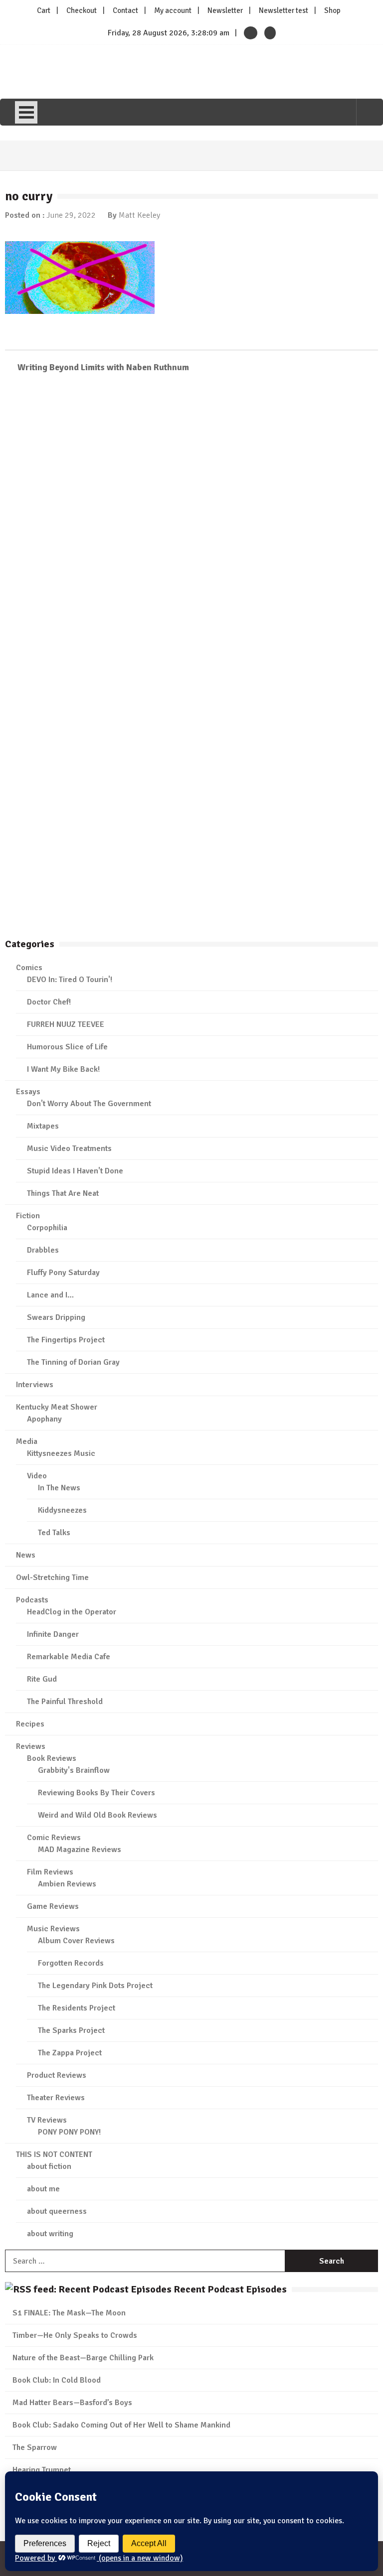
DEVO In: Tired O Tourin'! (70, 980)
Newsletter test (284, 10)
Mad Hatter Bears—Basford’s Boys (72, 2403)
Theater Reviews (56, 2098)
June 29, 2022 (71, 215)
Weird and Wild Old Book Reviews (97, 1815)
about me (43, 2189)
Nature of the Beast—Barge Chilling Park (83, 2358)
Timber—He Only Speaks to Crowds (75, 2335)
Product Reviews (57, 2075)
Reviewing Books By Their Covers (96, 1793)
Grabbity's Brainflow (74, 1770)
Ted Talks (54, 1533)
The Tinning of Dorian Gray (73, 1362)
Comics (29, 968)
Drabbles (43, 1250)
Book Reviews (52, 1758)
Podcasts (32, 1600)
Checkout (82, 10)
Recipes (30, 1724)
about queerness (57, 2211)
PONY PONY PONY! (69, 2132)
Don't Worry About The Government (89, 1104)
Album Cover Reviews (76, 1941)
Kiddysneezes (62, 1510)
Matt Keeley (139, 215)
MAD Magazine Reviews (80, 1850)
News (26, 1555)
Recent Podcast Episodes (230, 2289)
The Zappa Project (70, 2053)
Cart (44, 10)
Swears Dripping (56, 1317)
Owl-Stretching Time (52, 1577)
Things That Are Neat (63, 1193)
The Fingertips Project (66, 1340)
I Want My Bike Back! (63, 1069)
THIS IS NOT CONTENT (54, 2154)
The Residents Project (77, 2008)
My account (173, 10)
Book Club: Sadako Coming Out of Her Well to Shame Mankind (121, 2425)
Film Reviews (50, 1872)
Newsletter (225, 10)
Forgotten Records (71, 1963)
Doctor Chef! (49, 1002)
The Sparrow (35, 2447)
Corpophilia (47, 1228)
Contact (125, 10)
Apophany (44, 1419)
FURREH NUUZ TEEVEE (66, 1024)
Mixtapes (43, 1126)
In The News (59, 1488)
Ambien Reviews (67, 1884)
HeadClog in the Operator (72, 1612)
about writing (50, 2234)
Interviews (35, 1385)
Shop (332, 10)
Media (27, 1441)
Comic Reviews (54, 1838)
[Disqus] (191, 526)
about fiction (49, 2166)
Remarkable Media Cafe (69, 1657)
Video (37, 1476)
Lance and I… (50, 1295)
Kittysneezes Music (61, 1453)
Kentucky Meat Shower (57, 1407)
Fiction (28, 1216)
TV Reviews (47, 2120)
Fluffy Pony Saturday (63, 1273)
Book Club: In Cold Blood (57, 2380)
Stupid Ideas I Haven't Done (75, 1171)
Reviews (31, 1746)
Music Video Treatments (69, 1148)
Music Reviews (53, 1929)
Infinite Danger (53, 1634)
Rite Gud (42, 1679)
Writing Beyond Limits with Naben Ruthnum (103, 367)
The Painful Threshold (65, 1702)
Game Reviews (53, 1906)
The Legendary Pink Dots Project (95, 1986)
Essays (28, 1092)
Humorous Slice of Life (67, 1047)
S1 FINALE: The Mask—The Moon (69, 2313)
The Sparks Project (71, 2030)
